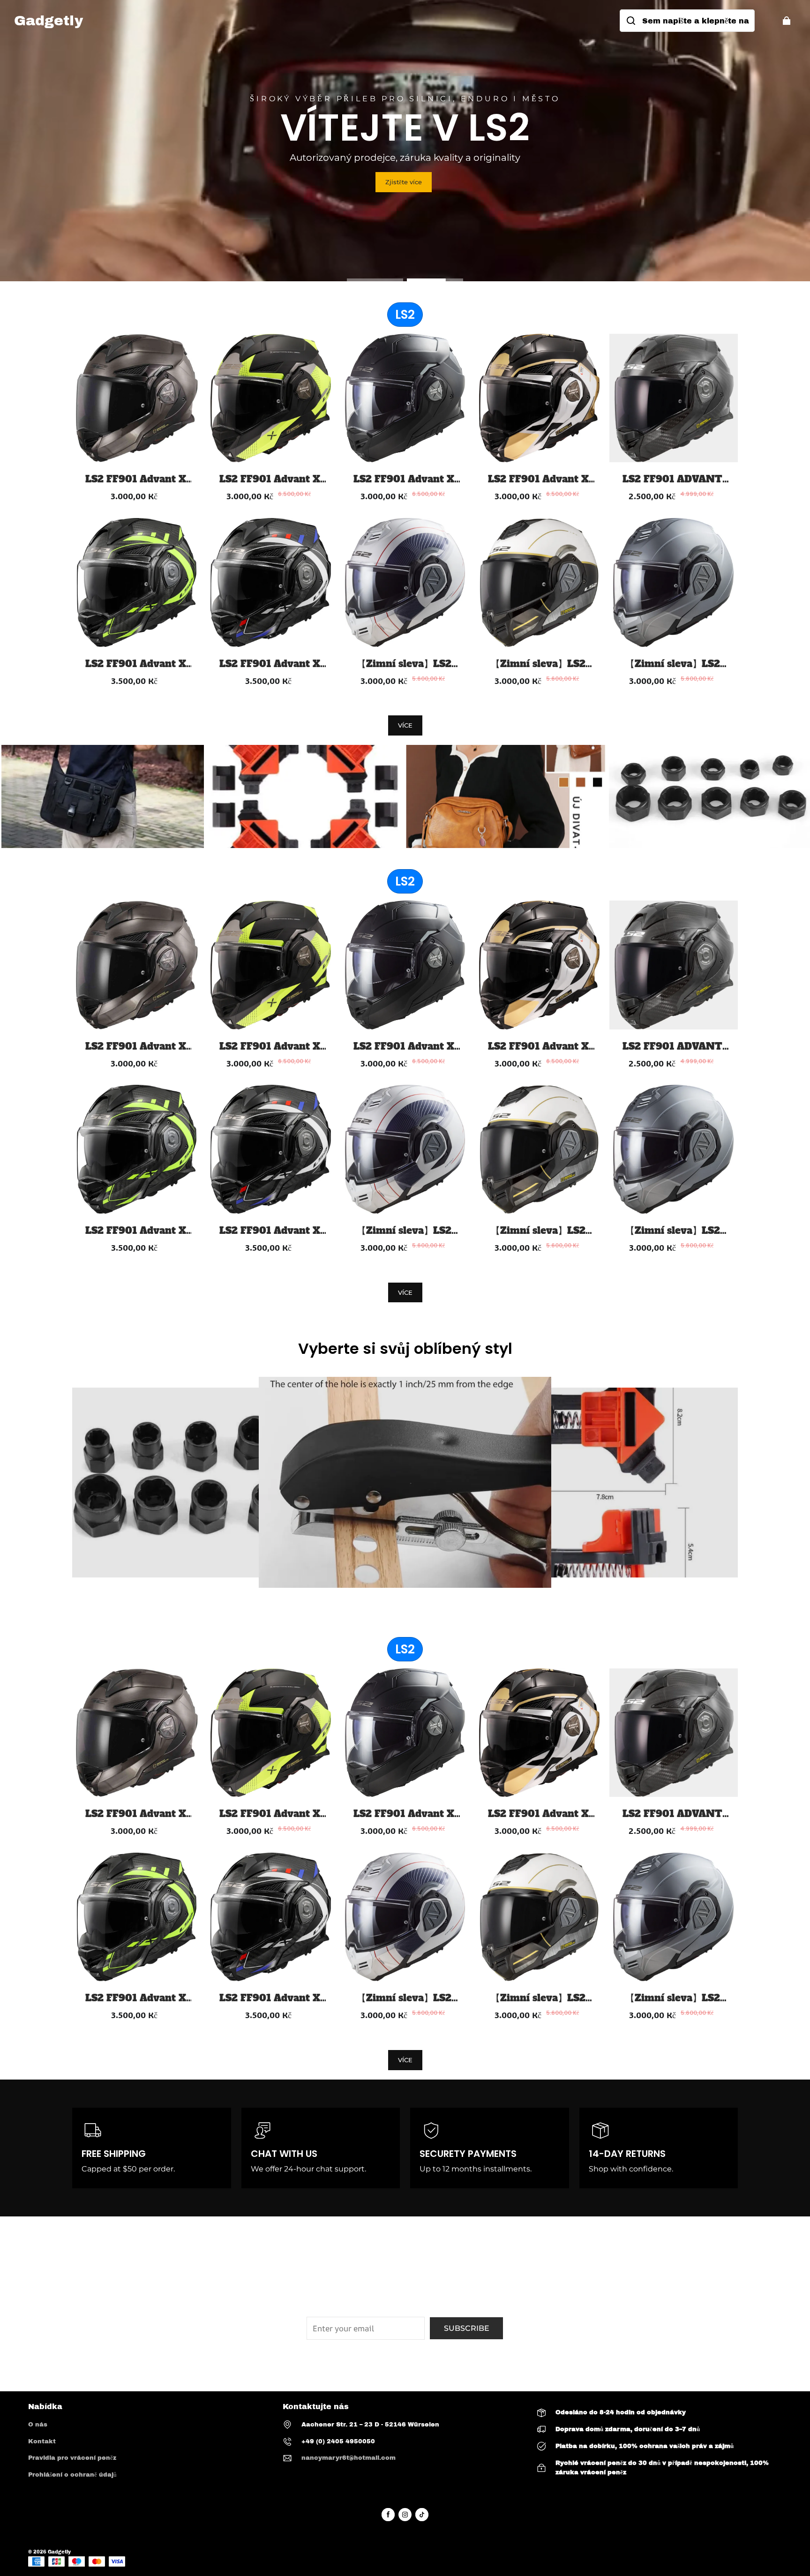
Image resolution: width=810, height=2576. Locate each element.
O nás (38, 2425)
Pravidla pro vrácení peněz (72, 2458)
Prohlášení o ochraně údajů (72, 2475)
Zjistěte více (404, 182)
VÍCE (405, 725)
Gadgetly (59, 2552)
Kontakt (42, 2441)
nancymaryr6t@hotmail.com (349, 2458)
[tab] (375, 280)
